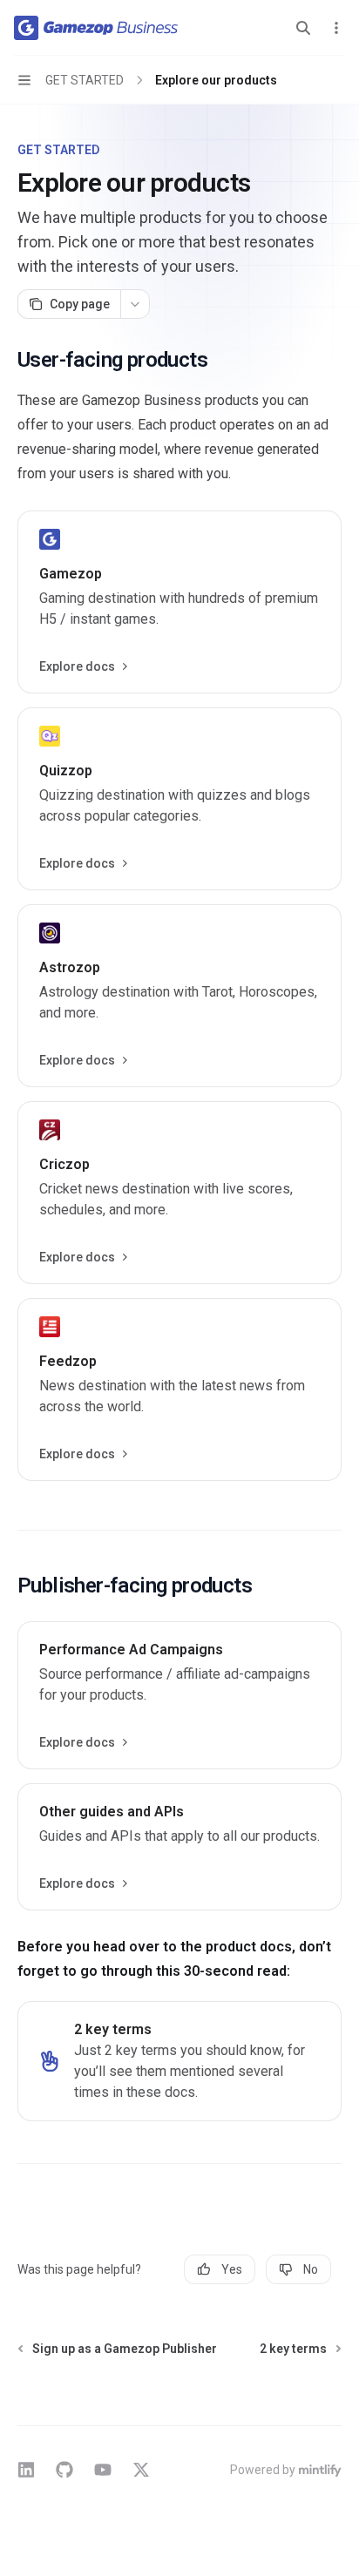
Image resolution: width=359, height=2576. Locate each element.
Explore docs (77, 666)
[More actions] (336, 28)
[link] (179, 602)
